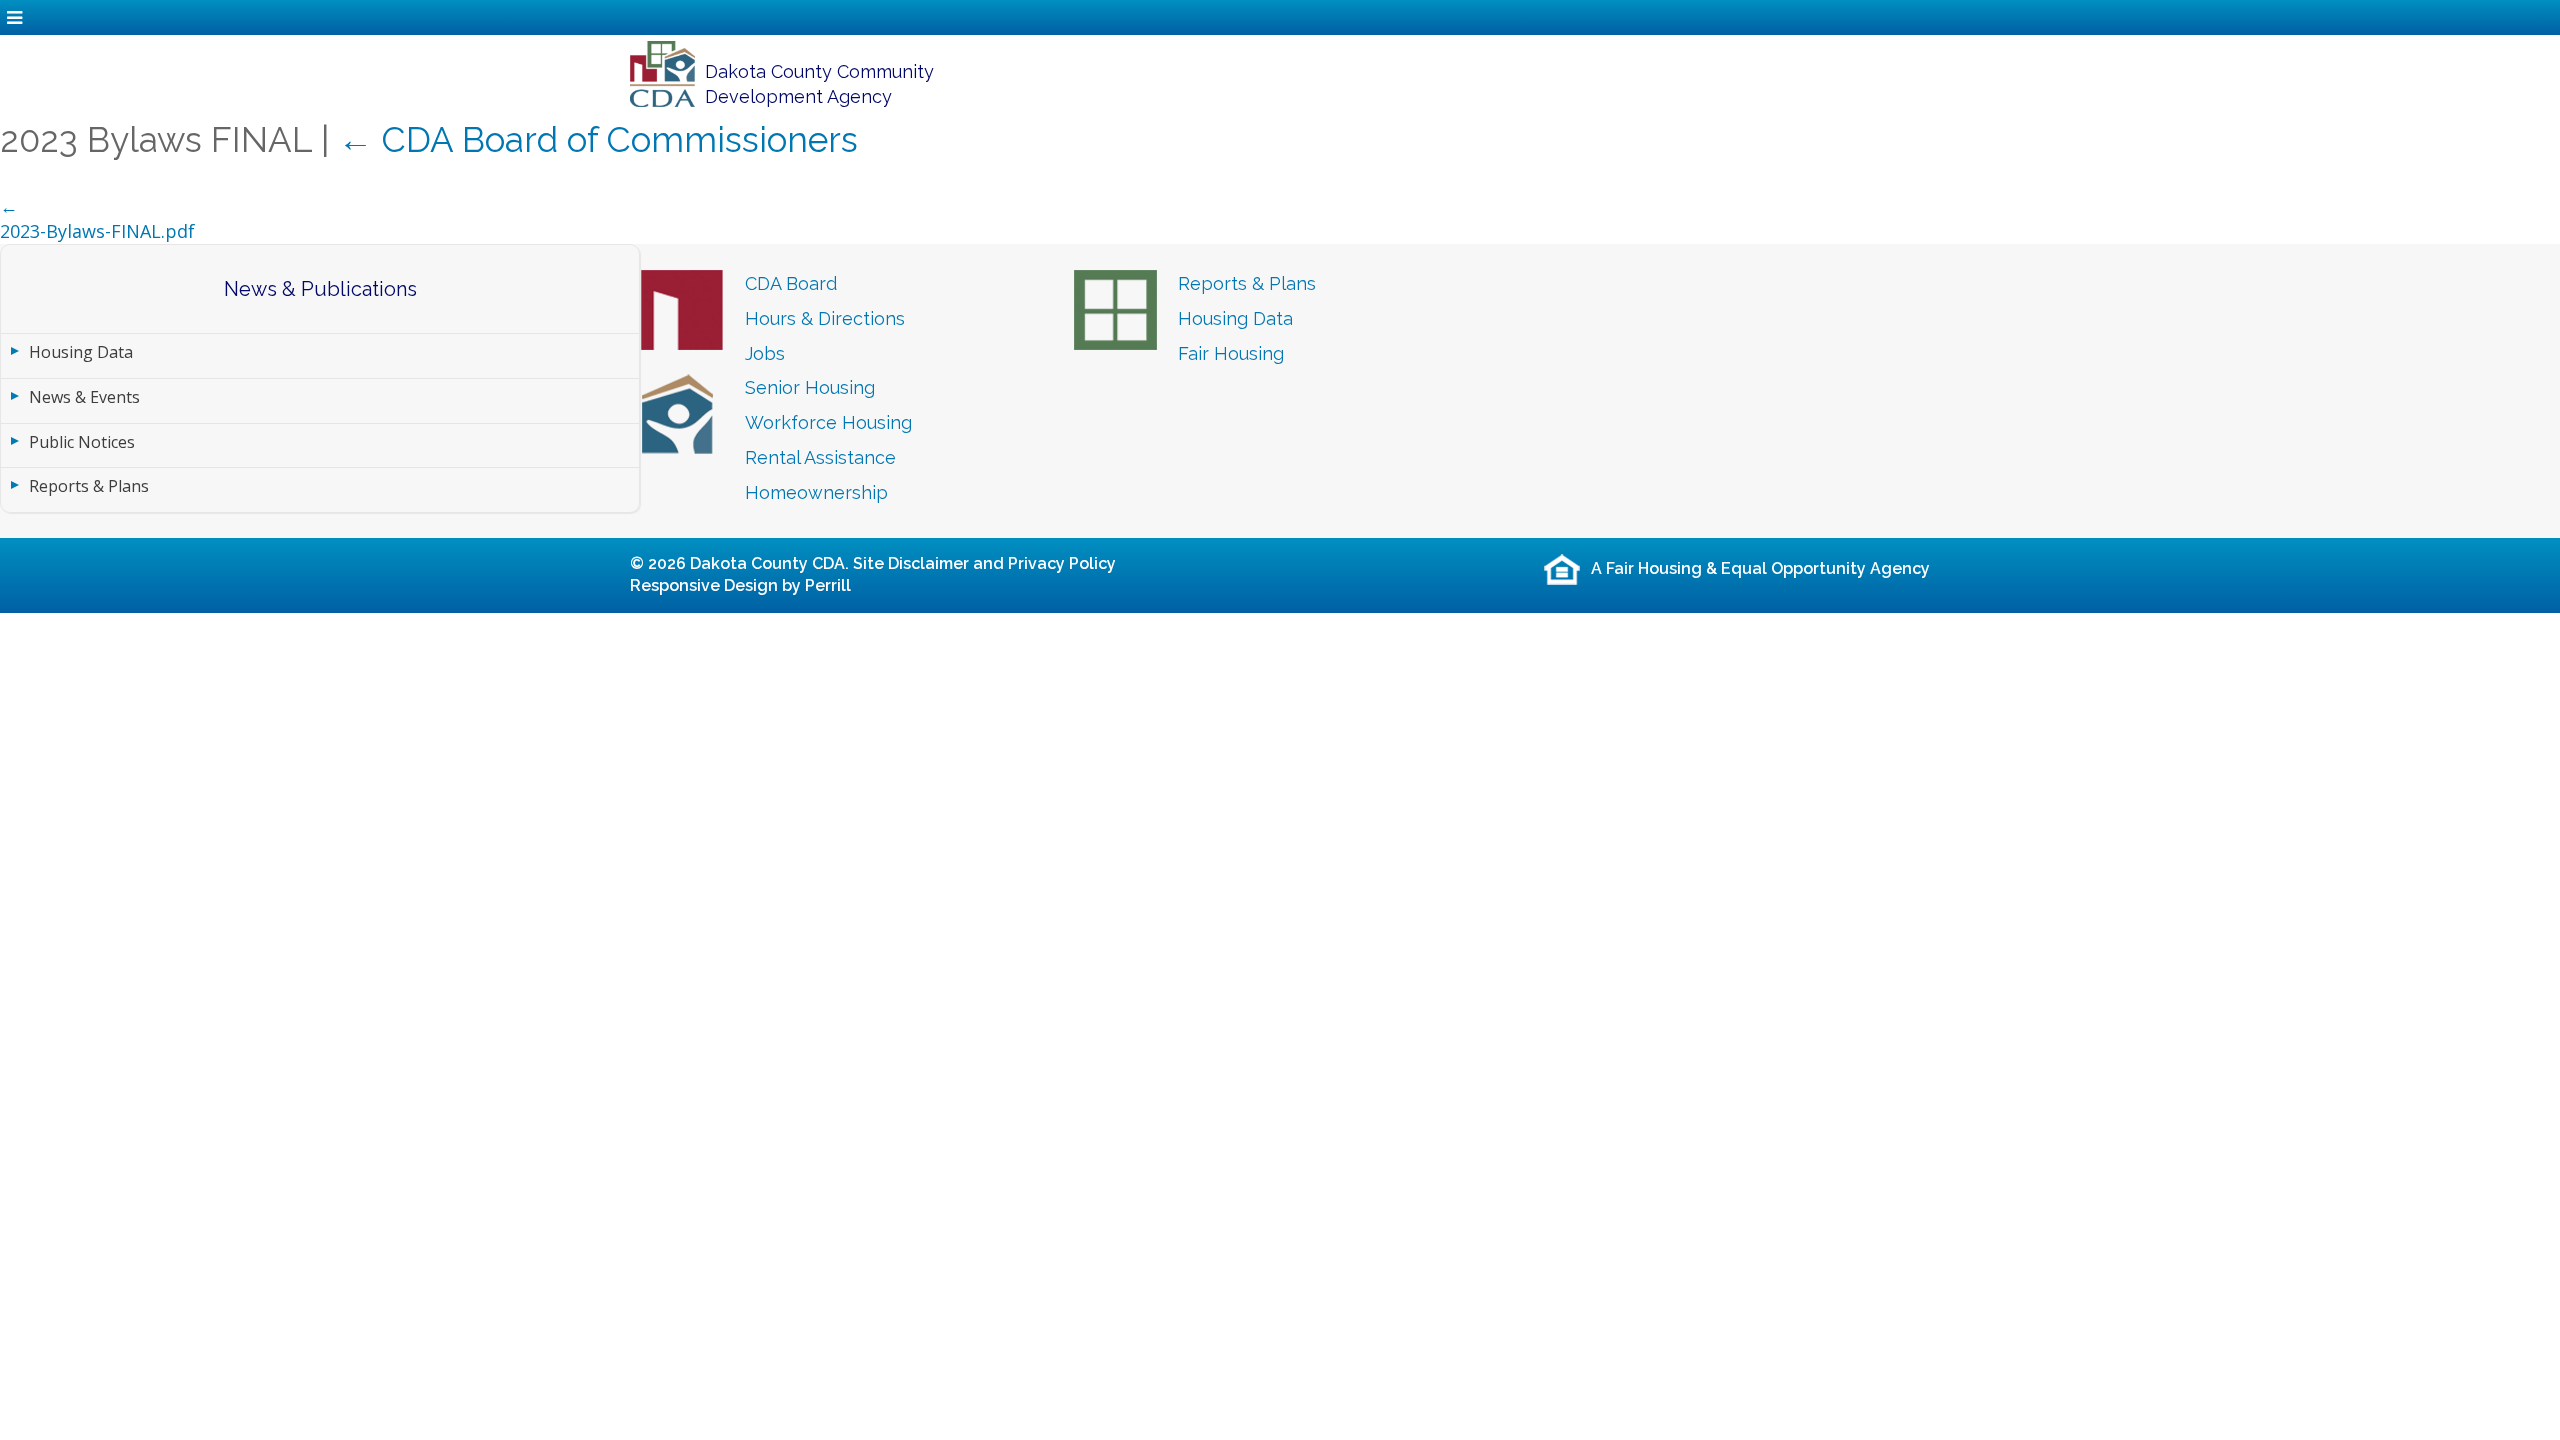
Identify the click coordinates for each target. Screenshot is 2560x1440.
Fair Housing (1231, 353)
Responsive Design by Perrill (740, 585)
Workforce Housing (828, 422)
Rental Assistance (820, 457)
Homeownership (816, 492)
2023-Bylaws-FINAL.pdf (97, 231)
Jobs (765, 353)
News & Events (84, 397)
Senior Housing (810, 387)
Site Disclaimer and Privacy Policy (984, 563)
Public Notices (82, 442)
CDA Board (791, 283)
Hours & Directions (825, 318)
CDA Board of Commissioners (598, 139)
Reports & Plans (89, 486)
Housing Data (81, 352)
